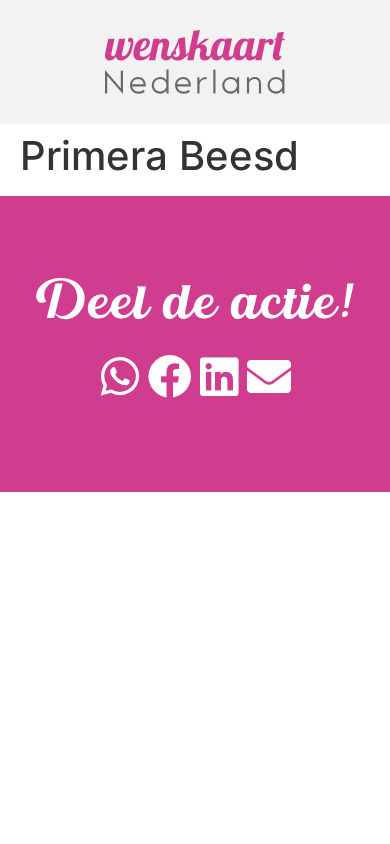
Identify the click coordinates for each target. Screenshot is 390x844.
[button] (121, 377)
